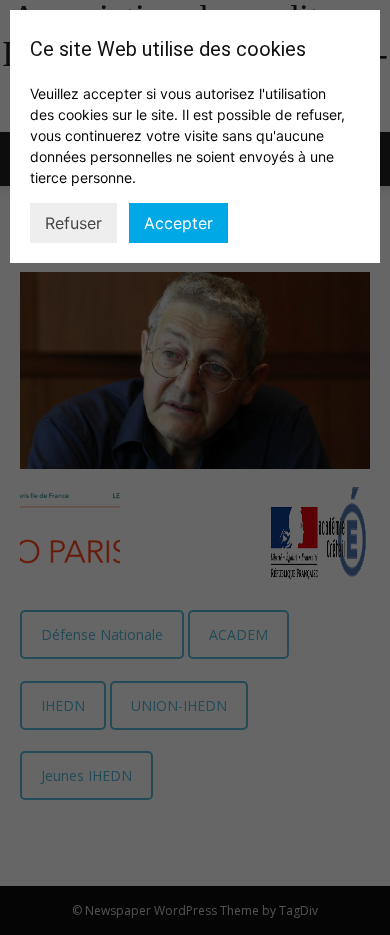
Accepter (178, 223)
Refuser (73, 223)
